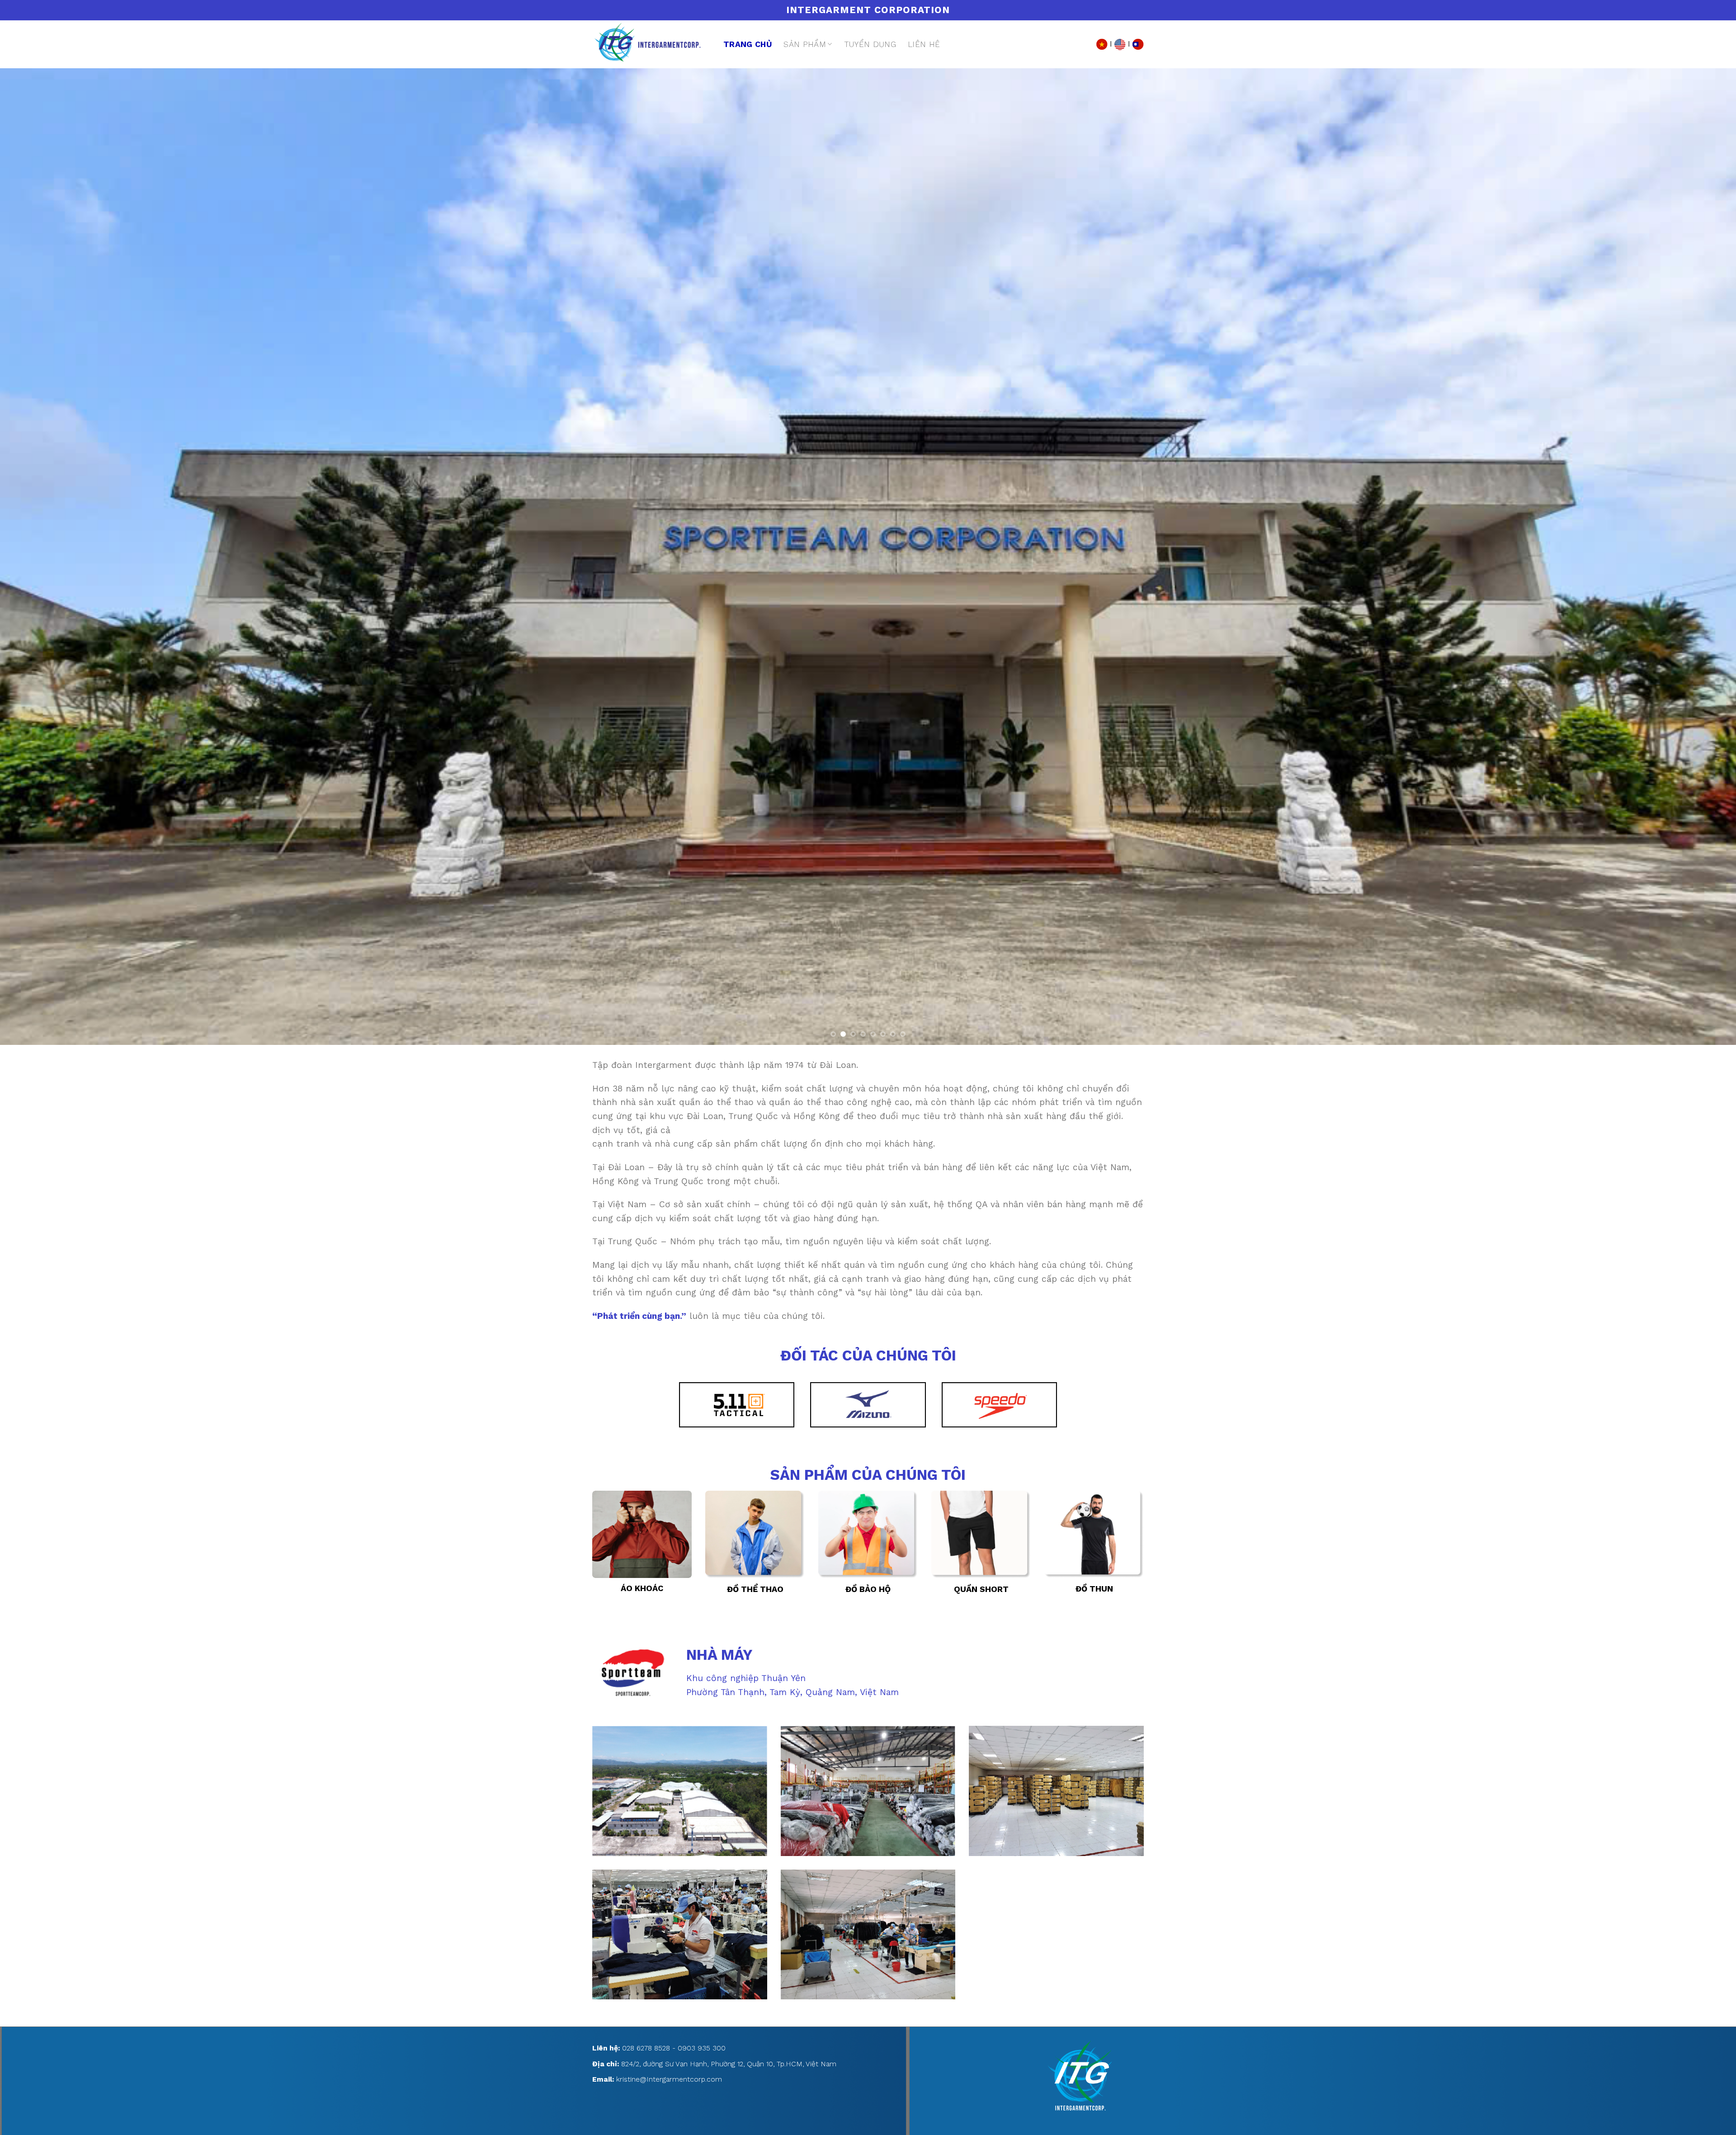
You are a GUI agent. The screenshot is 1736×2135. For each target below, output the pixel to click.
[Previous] (46, 557)
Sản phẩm (805, 44)
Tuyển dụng (870, 44)
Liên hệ (924, 44)
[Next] (1690, 557)
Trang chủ (748, 44)
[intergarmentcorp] (651, 44)
